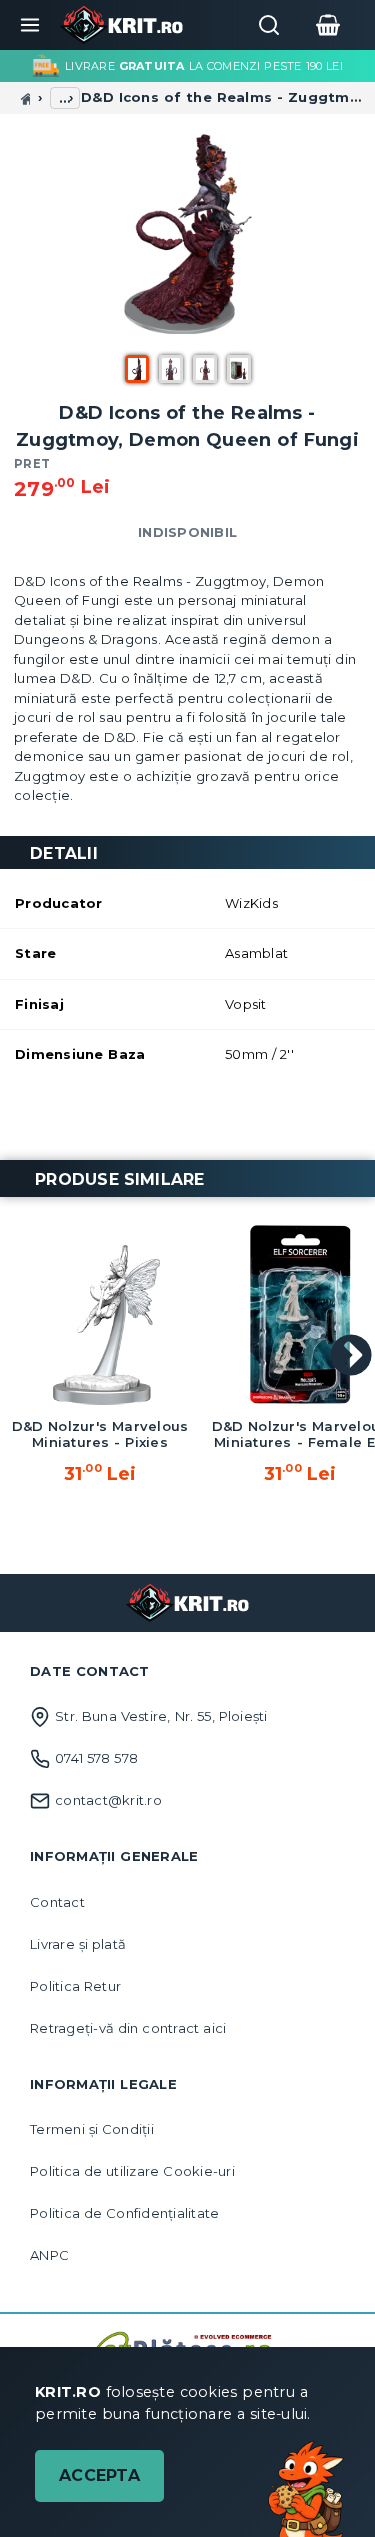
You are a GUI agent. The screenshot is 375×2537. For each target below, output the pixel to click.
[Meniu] (30, 25)
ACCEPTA (99, 2475)
